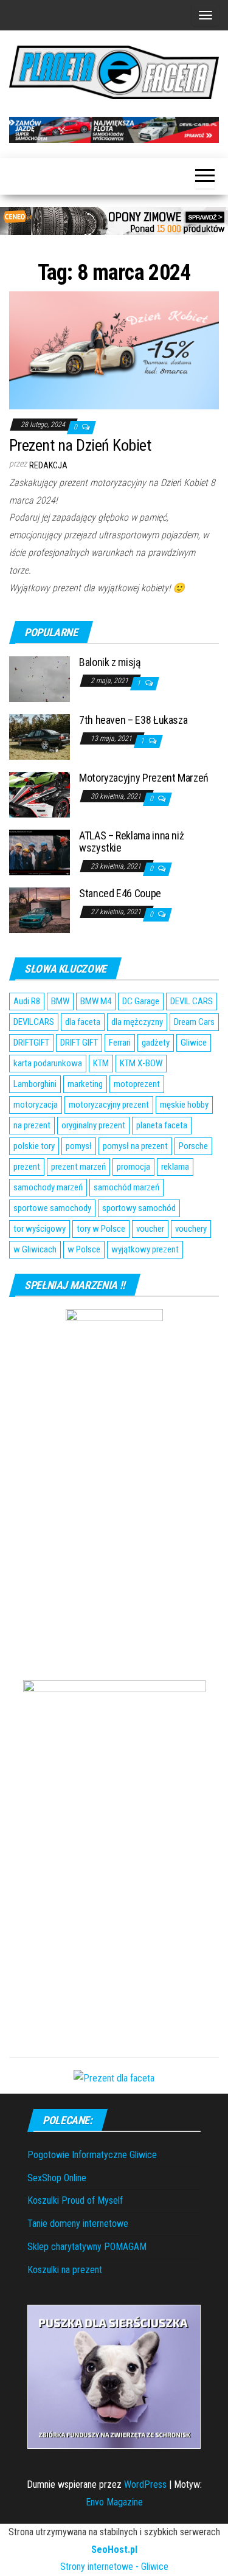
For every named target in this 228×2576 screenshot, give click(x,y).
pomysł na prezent (135, 1146)
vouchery (191, 1229)
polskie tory (34, 1146)
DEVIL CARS (192, 1001)
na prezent (32, 1125)
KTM (101, 1063)
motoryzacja (36, 1105)
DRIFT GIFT (79, 1043)
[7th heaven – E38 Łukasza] (40, 736)
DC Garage (141, 1001)
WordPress (145, 2484)
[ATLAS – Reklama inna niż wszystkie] (40, 852)
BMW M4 (96, 1001)
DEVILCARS (34, 1022)
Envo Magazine (114, 2502)
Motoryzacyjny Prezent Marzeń (144, 778)
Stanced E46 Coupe (120, 893)
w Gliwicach (35, 1249)
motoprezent (137, 1084)
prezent (27, 1167)
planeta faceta (162, 1125)
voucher (150, 1229)
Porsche (193, 1146)
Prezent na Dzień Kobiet (80, 445)
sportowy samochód (139, 1208)
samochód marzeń (126, 1187)
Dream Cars (194, 1022)
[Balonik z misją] (40, 679)
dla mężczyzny (137, 1022)
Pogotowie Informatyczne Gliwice (92, 2155)
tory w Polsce (101, 1229)
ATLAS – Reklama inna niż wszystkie (131, 842)
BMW (60, 1001)
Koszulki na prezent (65, 2270)
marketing (85, 1084)
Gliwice (194, 1043)
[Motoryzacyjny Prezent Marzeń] (40, 794)
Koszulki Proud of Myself (75, 2200)
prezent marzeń (78, 1167)
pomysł (79, 1146)
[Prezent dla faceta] (114, 2078)
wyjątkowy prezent (145, 1249)
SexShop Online (57, 2178)
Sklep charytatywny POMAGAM (87, 2247)
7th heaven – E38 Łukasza (133, 720)
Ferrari (120, 1043)
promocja (133, 1167)
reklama (175, 1167)
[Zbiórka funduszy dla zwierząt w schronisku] (114, 2376)
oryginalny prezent (93, 1125)
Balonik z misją (110, 662)
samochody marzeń (48, 1187)
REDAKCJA (48, 465)
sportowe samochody (52, 1208)
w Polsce (84, 1249)
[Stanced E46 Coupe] (40, 910)
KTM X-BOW (141, 1063)
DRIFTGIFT (31, 1043)
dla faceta (83, 1022)
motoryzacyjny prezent (109, 1105)
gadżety (156, 1043)
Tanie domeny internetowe (78, 2224)
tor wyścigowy (40, 1229)
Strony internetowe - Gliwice (114, 2567)
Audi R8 (27, 1001)
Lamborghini (35, 1084)
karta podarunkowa (48, 1063)
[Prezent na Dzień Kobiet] (114, 349)
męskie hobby (184, 1105)
